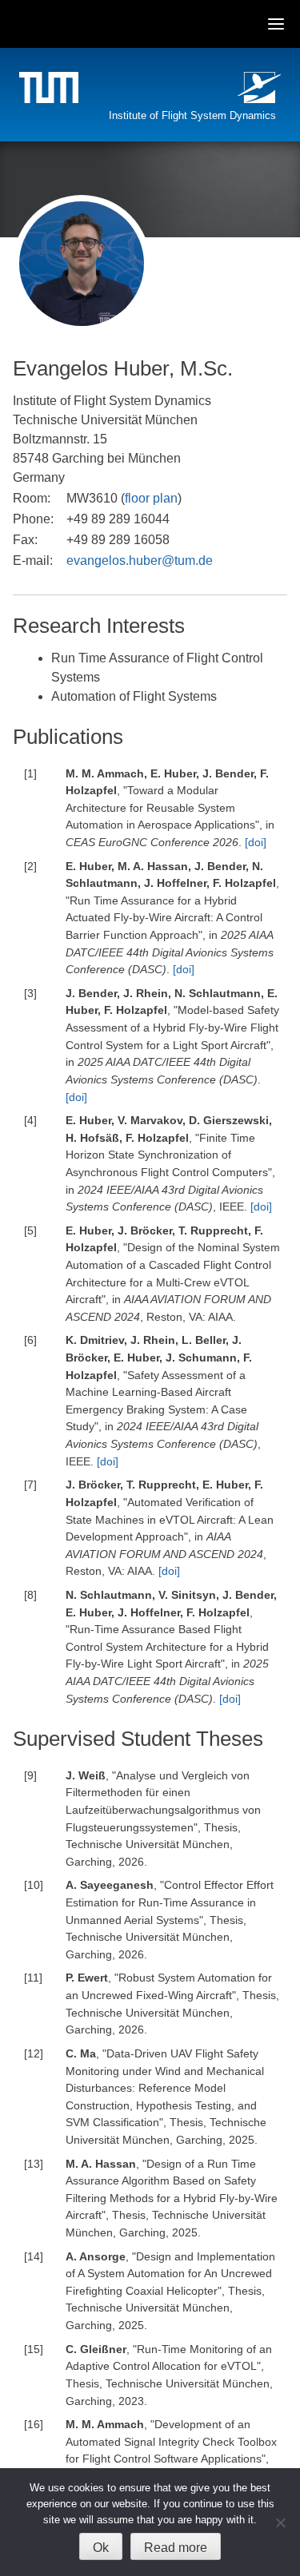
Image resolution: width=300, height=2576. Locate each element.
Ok (101, 2548)
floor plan (151, 498)
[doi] (256, 842)
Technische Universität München (51, 90)
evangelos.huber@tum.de (140, 561)
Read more (176, 2548)
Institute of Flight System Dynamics (192, 115)
